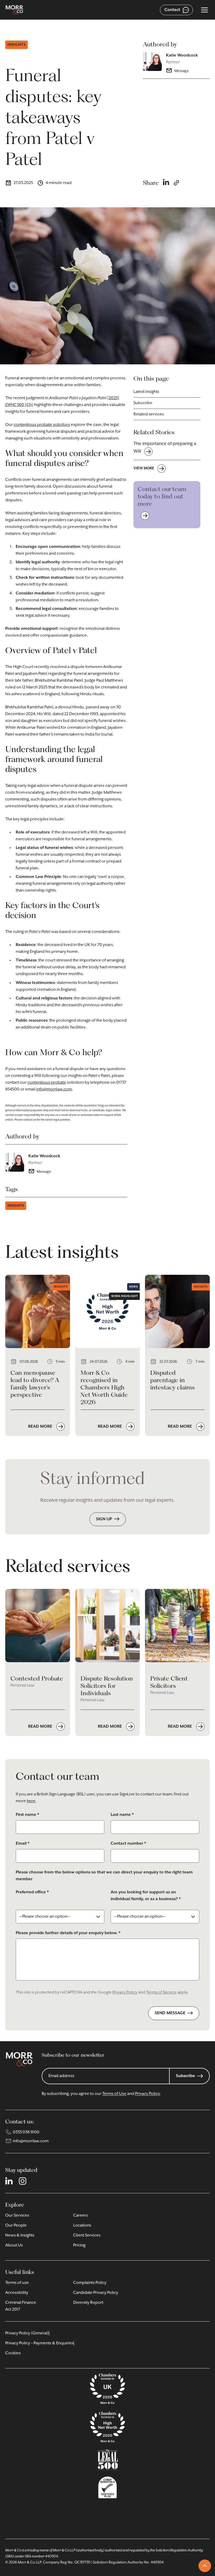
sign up (104, 1519)
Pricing (79, 2245)
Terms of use (17, 2283)
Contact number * (128, 1844)
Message (182, 71)
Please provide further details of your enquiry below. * (68, 1933)
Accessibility (17, 2293)
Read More (41, 1427)
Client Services (87, 2235)
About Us (14, 2245)
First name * (27, 1815)
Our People (16, 2226)
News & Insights (20, 2235)
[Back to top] (205, 2566)
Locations (82, 2226)
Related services (149, 414)
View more (144, 468)
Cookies (13, 2353)
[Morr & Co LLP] (14, 10)
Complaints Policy (90, 2283)
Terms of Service (161, 1993)
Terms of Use (114, 2094)
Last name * (122, 1815)
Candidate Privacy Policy (96, 2293)
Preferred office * (32, 1892)
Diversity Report (88, 2303)
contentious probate (47, 1083)
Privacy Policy (125, 1993)
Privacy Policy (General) (27, 2333)
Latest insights (146, 392)
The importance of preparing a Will (165, 447)
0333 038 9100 (26, 2132)
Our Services (17, 2216)
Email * (23, 1844)
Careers (80, 2216)
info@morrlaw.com (54, 1089)
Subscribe (143, 403)
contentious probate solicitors (42, 425)
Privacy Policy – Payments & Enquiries (39, 2343)
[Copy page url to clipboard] (176, 183)
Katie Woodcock (182, 55)
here (31, 1801)
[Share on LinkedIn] (166, 183)
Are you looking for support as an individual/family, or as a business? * (146, 1896)
